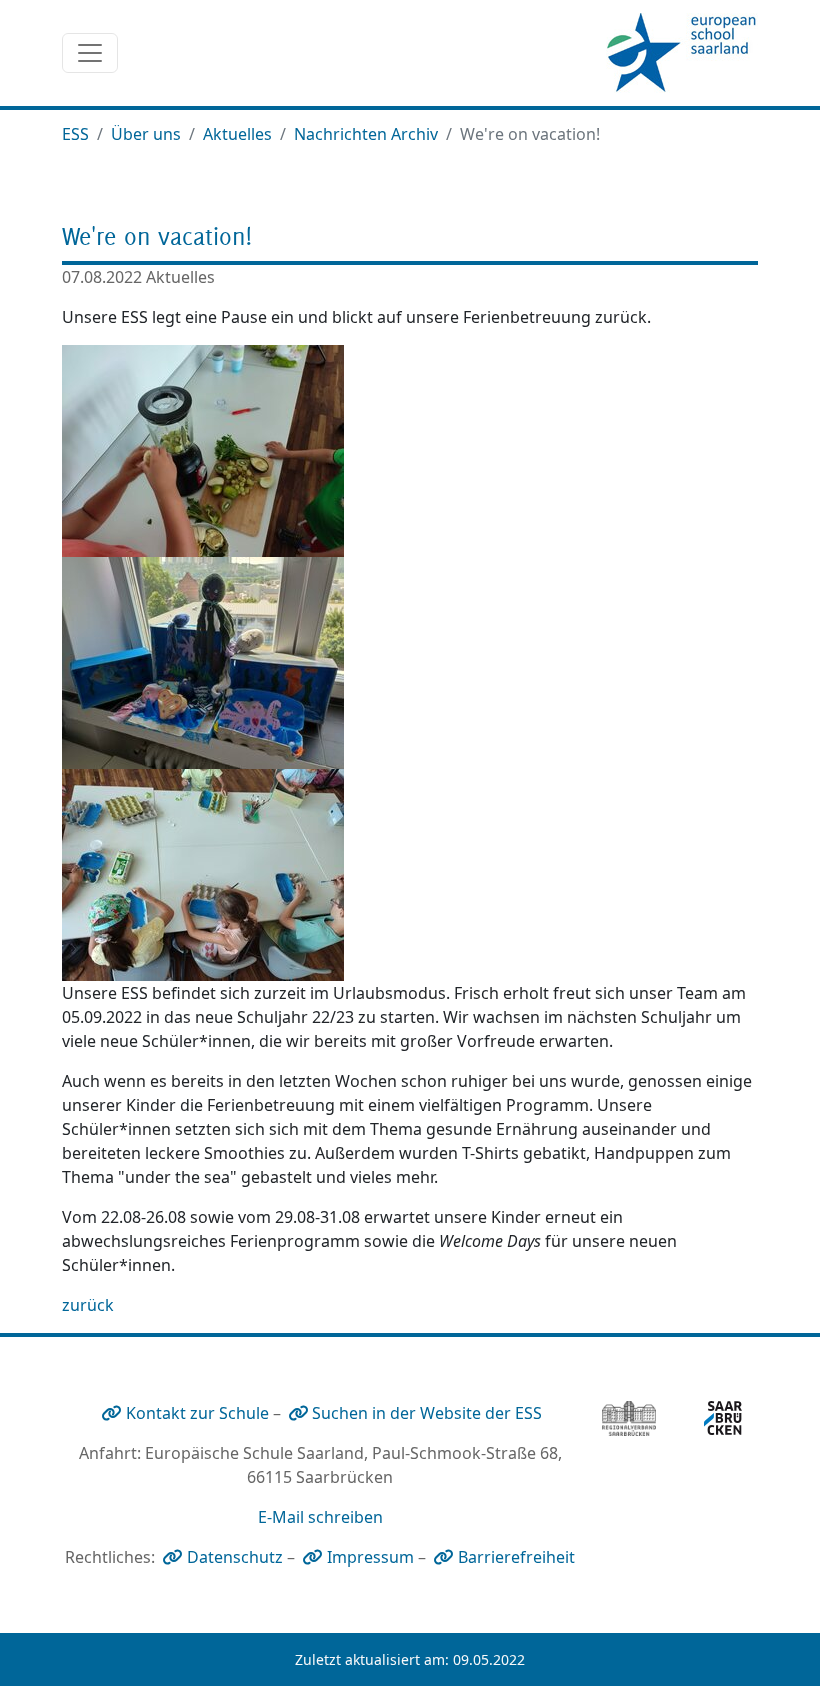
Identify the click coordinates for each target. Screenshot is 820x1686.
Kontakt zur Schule (197, 1413)
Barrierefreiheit (516, 1557)
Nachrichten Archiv (366, 134)
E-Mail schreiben (320, 1517)
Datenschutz (235, 1557)
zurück (88, 1305)
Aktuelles (237, 134)
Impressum (370, 1557)
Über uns (146, 134)
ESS (75, 134)
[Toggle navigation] (90, 53)
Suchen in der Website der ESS (427, 1413)
